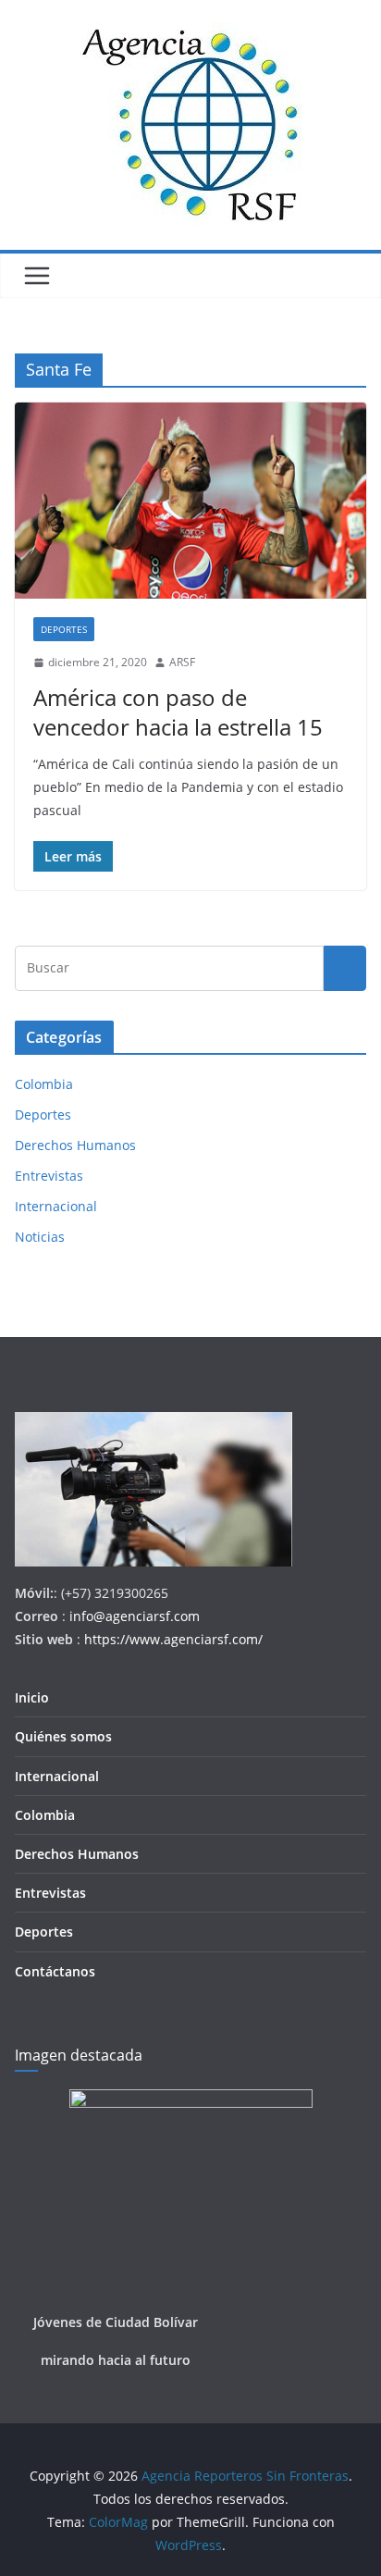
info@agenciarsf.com (135, 1616)
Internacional (56, 1206)
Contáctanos (55, 1971)
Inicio (32, 1697)
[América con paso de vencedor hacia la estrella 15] (190, 500)
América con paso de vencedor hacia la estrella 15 (178, 712)
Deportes (64, 629)
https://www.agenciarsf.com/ (173, 1639)
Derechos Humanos (75, 1145)
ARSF (182, 662)
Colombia (44, 1084)
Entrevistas (49, 1176)
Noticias (40, 1237)
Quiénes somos (63, 1736)
